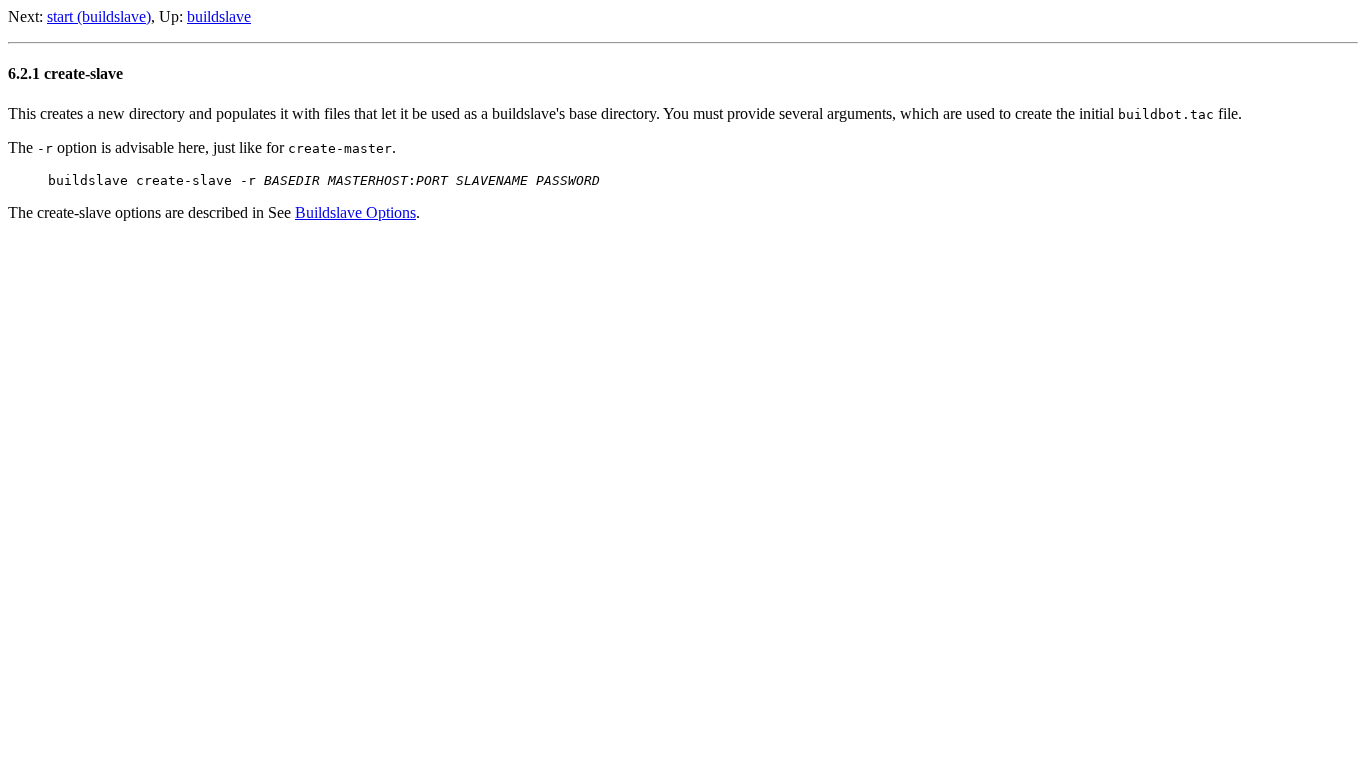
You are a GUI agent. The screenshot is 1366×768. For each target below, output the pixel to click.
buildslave (219, 16)
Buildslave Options (355, 212)
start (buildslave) (99, 16)
